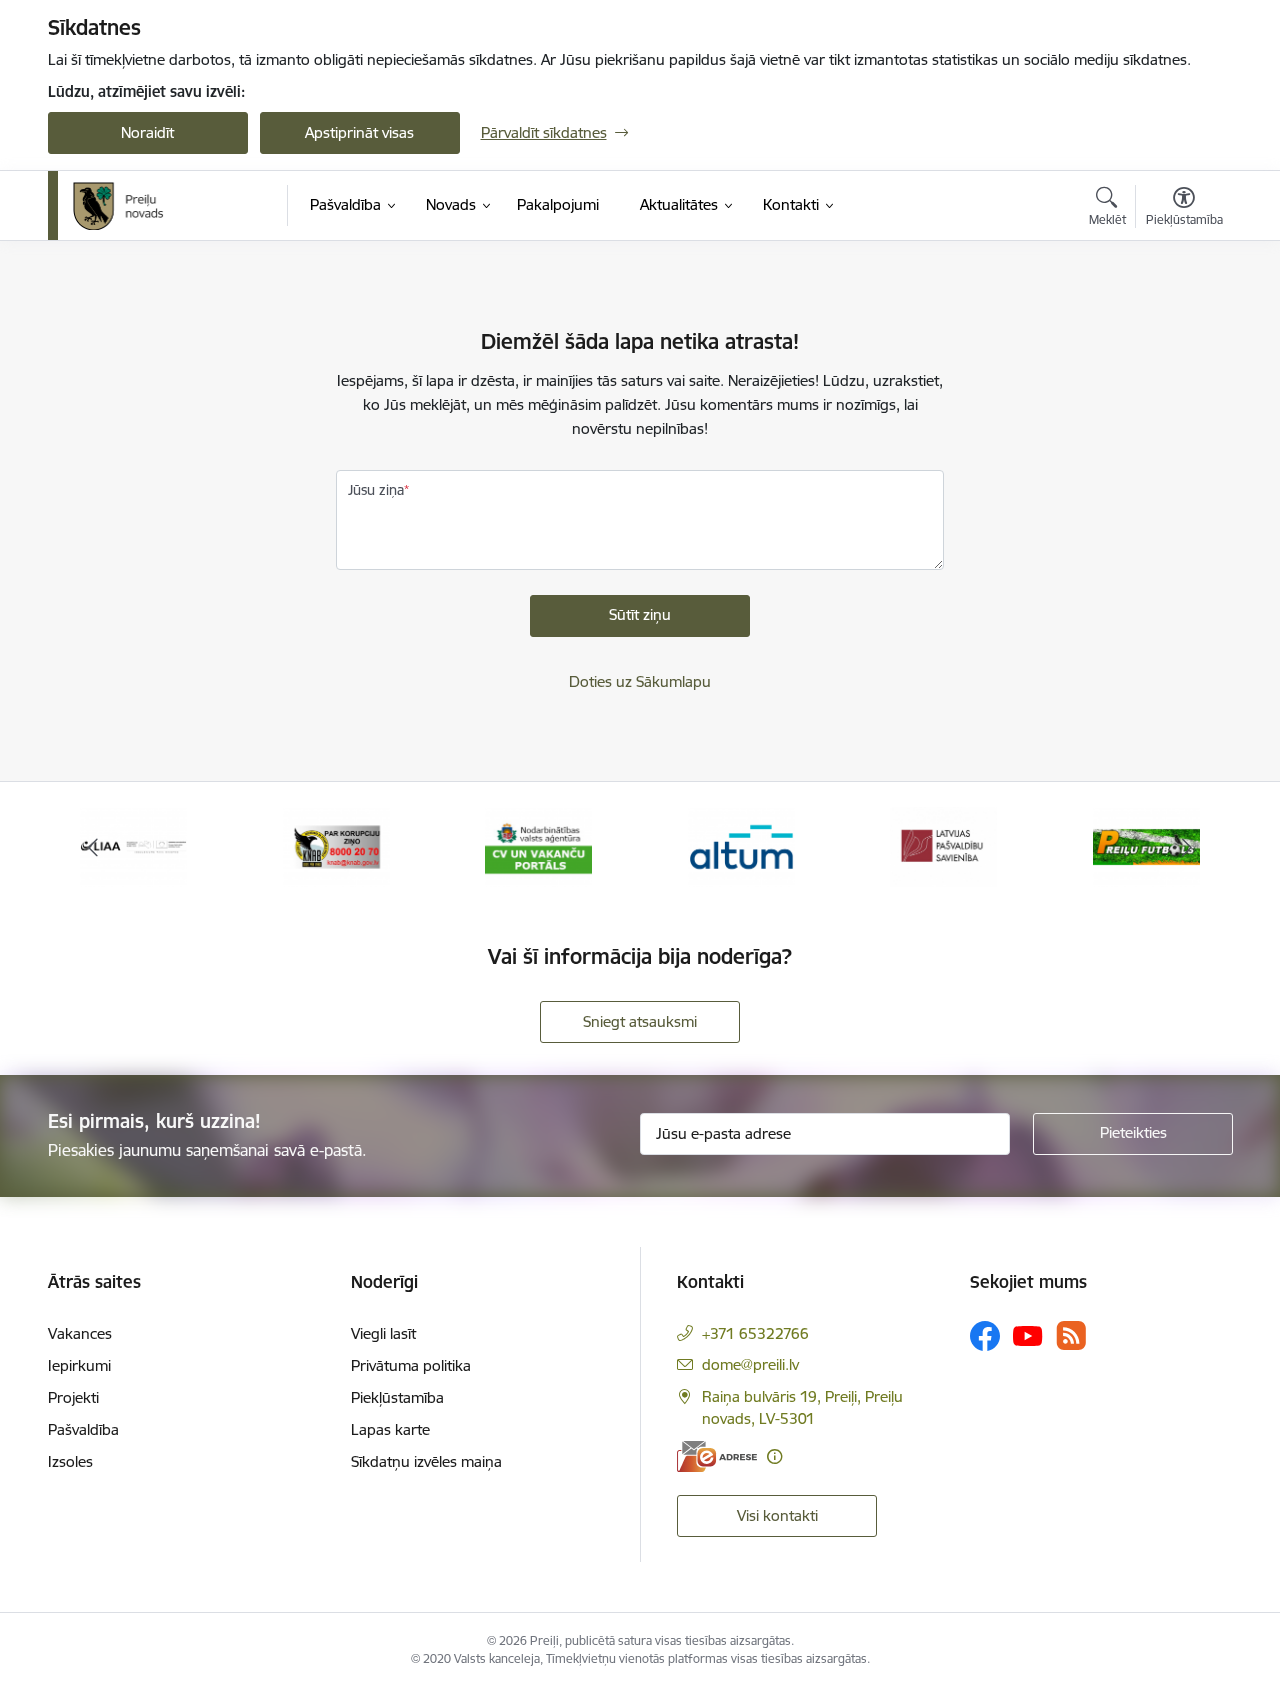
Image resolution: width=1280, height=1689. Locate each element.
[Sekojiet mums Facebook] (985, 1336)
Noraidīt (147, 132)
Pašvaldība (83, 1429)
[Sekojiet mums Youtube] (1028, 1335)
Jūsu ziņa (376, 490)
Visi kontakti (777, 1515)
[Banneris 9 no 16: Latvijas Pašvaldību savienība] (943, 845)
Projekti (73, 1397)
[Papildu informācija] (774, 1456)
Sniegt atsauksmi (640, 1021)
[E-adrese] (717, 1456)
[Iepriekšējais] (94, 847)
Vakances (80, 1333)
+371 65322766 (755, 1333)
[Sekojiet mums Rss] (1071, 1335)
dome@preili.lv (750, 1364)
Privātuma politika (411, 1365)
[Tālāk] (1187, 847)
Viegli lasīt (383, 1333)
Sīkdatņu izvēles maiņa (426, 1461)
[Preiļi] (119, 206)
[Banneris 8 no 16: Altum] (741, 845)
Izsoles (70, 1461)
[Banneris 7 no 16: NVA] (538, 845)
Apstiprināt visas (359, 132)
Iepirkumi (79, 1365)
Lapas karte (390, 1429)
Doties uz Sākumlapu (640, 681)
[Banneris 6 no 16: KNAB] (336, 845)
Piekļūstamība (397, 1397)
